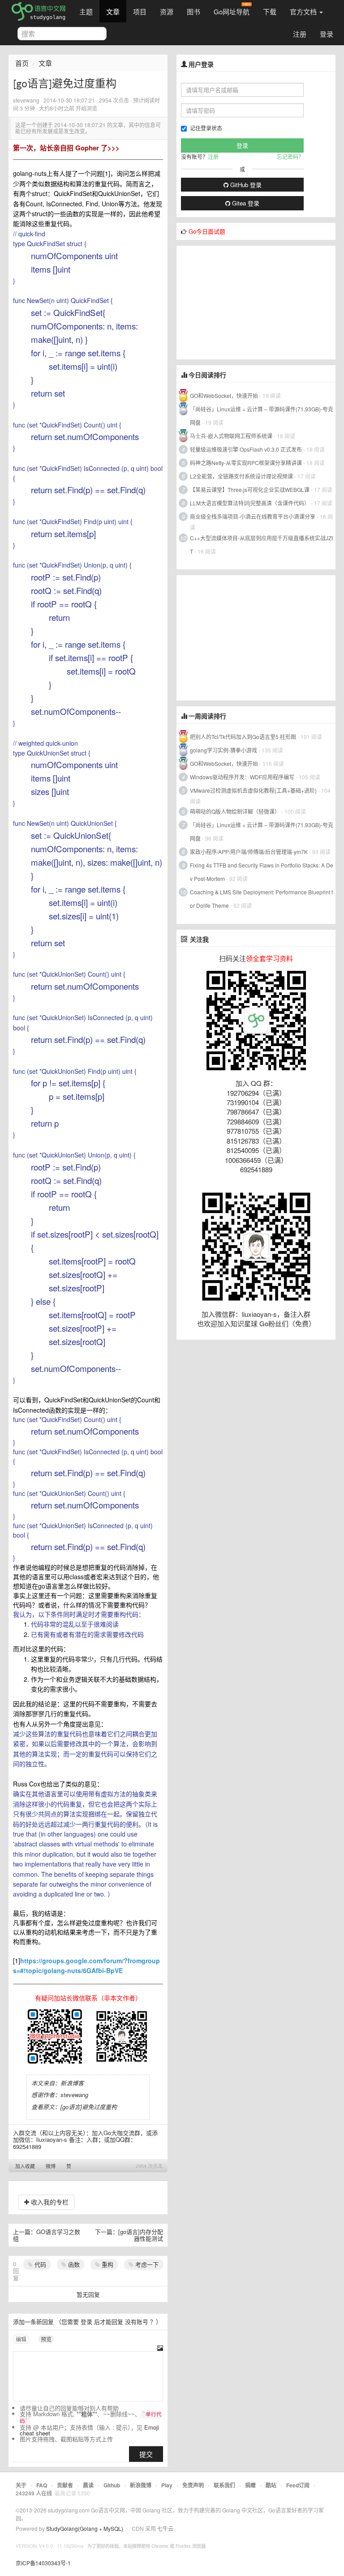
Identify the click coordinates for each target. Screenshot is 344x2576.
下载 (270, 11)
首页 (22, 63)
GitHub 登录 (245, 185)
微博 (51, 2166)
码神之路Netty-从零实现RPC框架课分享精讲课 (246, 463)
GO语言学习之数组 (47, 2235)
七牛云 (165, 2528)
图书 (193, 11)
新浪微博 (141, 2485)
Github (112, 2485)
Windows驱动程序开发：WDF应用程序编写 (242, 777)
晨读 (88, 2485)
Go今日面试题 (207, 231)
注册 (300, 34)
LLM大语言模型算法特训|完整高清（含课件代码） (250, 503)
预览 (46, 2339)
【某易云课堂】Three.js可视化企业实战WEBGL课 (250, 489)
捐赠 (250, 2485)
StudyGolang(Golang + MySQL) (85, 2528)
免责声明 (193, 2485)
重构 (107, 2264)
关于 (21, 2485)
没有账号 (137, 2322)
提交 (146, 2454)
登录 (327, 34)
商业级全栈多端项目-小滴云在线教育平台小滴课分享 (253, 516)
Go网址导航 (232, 11)
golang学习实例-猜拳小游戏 (224, 750)
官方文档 (304, 11)
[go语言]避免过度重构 (89, 2107)
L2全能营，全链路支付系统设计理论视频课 (241, 476)
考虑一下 (146, 2264)
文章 (113, 11)
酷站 (271, 2485)
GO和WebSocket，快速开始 (224, 395)
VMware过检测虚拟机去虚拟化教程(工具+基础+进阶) (254, 790)
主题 (86, 11)
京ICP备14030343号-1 (43, 2563)
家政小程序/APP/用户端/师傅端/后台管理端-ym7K (249, 852)
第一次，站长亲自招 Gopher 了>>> (66, 148)
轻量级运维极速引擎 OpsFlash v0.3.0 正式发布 (246, 449)
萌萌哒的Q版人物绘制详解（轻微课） (235, 811)
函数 (73, 2264)
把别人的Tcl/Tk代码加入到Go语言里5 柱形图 (243, 737)
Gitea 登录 (245, 203)
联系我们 (224, 2485)
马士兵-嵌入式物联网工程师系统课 (231, 436)
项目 (140, 11)
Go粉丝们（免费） (287, 1323)
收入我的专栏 (49, 2202)
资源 (167, 11)
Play (167, 2485)
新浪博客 (72, 2083)
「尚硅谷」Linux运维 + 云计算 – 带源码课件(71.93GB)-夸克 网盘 (262, 416)
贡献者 (65, 2485)
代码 (39, 2264)
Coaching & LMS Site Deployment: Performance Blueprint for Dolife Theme (261, 899)
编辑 (21, 2339)
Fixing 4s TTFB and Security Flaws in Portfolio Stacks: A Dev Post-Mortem (262, 872)
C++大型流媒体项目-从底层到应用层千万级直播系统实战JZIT (261, 545)
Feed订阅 (298, 2485)
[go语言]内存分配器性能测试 (141, 2235)
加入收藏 (25, 2166)
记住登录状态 (206, 128)
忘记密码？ (290, 156)
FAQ (42, 2485)
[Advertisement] (244, 302)
